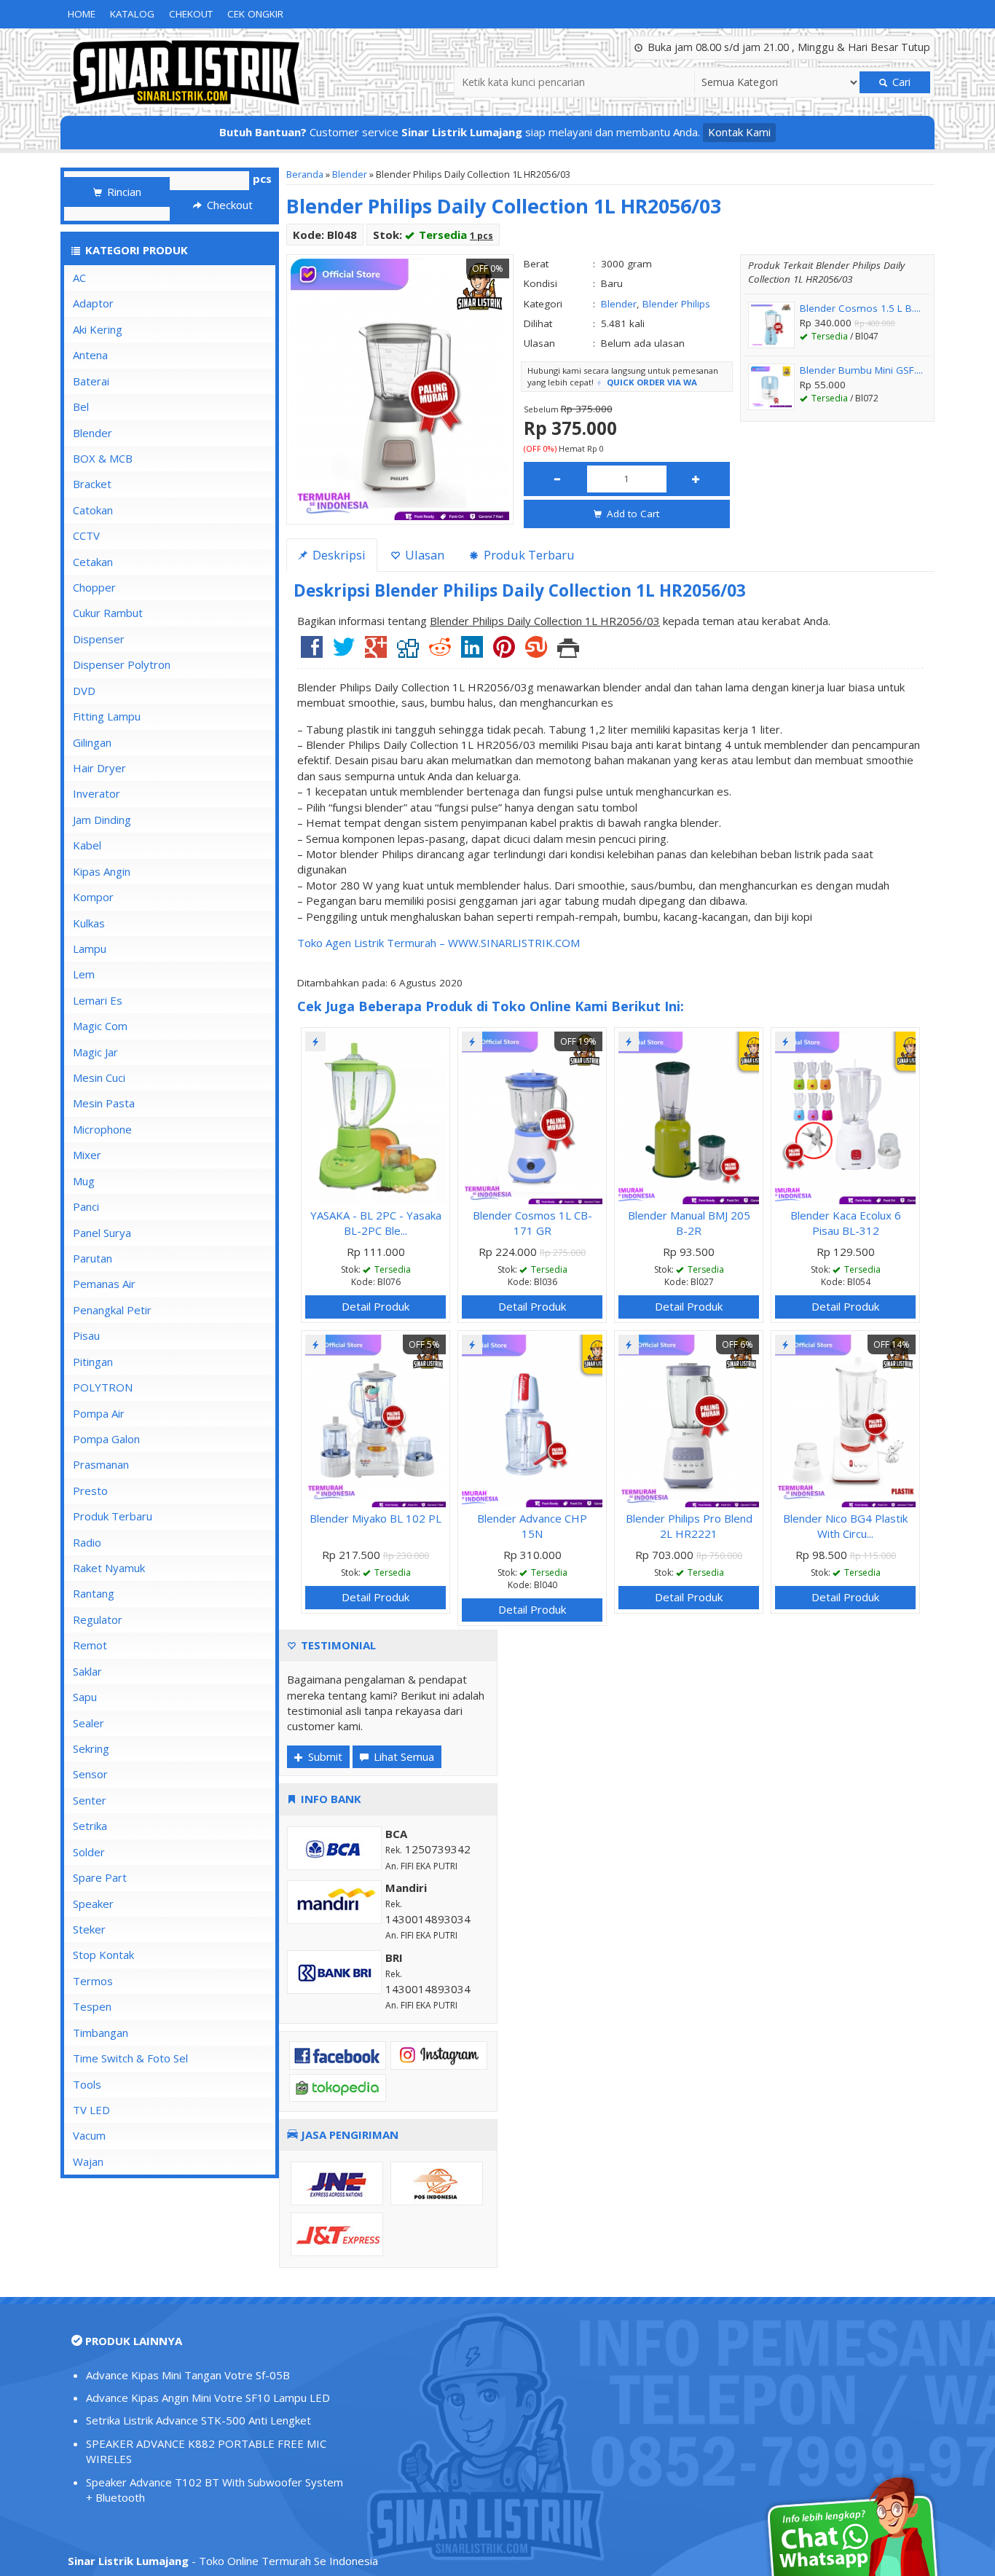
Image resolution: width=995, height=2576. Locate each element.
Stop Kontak (103, 1955)
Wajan (88, 2161)
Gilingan (92, 742)
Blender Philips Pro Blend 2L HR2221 (689, 1526)
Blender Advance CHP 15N (532, 1526)
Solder (89, 1852)
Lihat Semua (402, 1756)
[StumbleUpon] (536, 652)
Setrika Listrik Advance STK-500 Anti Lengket (198, 2420)
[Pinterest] (504, 652)
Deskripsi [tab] (338, 555)
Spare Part (100, 1877)
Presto (90, 1491)
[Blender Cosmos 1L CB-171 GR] (532, 1116)
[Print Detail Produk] (568, 652)
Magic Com (100, 1026)
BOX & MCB (103, 458)
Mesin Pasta (104, 1103)
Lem (84, 974)
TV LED (91, 2110)
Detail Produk (375, 1306)
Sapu (85, 1697)
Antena (90, 355)
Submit (324, 1756)
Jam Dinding (102, 820)
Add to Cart (632, 514)
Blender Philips (676, 304)
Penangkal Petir (112, 1310)
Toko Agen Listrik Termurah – (373, 943)
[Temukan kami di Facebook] (338, 2054)
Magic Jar (95, 1052)
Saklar (87, 1671)
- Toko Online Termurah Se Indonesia (223, 2561)
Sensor (90, 1774)
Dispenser (99, 639)
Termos (93, 1981)
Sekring (91, 1748)
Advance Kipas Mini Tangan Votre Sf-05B (188, 2375)
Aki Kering (98, 329)
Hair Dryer (99, 768)
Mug (84, 1181)
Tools (87, 2084)
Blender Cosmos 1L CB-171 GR (532, 1223)
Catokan (93, 510)
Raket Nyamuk (109, 1568)
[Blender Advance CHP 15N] (532, 1419)
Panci (86, 1206)
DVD (84, 691)
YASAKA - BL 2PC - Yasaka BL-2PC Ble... (376, 1223)
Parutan (93, 1258)
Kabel (87, 845)
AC (79, 278)
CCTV (86, 535)
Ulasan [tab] (423, 555)
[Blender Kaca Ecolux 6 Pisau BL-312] (845, 1116)
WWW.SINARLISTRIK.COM (514, 943)
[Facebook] (312, 652)
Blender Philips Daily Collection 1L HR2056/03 (504, 206)
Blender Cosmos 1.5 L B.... (860, 308)
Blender (350, 174)
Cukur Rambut (108, 613)
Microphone (102, 1129)
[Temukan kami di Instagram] (439, 2054)
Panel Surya (102, 1233)
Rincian (123, 192)
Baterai (91, 381)
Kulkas (89, 923)
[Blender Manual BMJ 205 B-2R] (689, 1116)
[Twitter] (344, 652)
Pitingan (93, 1362)
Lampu (90, 949)
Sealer (89, 1723)
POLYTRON (103, 1387)
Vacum (89, 2135)
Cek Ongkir (255, 14)
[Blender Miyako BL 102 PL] (375, 1419)
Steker (89, 1929)
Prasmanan (101, 1464)
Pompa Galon (106, 1439)
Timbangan (101, 2033)
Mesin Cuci (99, 1077)
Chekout (191, 14)
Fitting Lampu (107, 716)
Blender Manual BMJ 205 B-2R (689, 1223)
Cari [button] (900, 82)
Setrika (90, 1826)
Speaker (93, 1904)
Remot (90, 1645)
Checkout (228, 205)
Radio (87, 1542)
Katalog (132, 14)
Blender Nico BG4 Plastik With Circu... (845, 1526)
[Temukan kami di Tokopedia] (338, 2086)
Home (82, 14)
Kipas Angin (102, 871)
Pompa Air (99, 1413)
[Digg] (408, 652)
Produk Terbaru (113, 1516)
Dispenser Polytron (122, 664)
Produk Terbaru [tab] (528, 555)
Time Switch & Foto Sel (130, 2058)
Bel (81, 407)
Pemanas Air (104, 1284)
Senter (90, 1800)
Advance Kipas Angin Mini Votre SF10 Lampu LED (208, 2398)
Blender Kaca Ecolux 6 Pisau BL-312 (846, 1223)
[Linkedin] (472, 652)
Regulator (98, 1619)
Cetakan (93, 562)
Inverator (97, 793)
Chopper (94, 587)
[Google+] (376, 652)
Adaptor (93, 303)
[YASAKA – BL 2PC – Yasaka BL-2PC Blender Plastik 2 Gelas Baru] (375, 1116)
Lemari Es (98, 1000)
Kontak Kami (739, 132)
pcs (262, 178)
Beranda (305, 174)
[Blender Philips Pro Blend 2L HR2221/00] (689, 1419)
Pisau (86, 1335)
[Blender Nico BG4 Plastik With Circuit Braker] (845, 1419)
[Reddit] (440, 652)
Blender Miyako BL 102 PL (375, 1518)
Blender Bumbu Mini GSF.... (861, 370)
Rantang (94, 1593)
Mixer (87, 1155)
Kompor (93, 897)
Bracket (92, 484)
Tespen (92, 2006)
